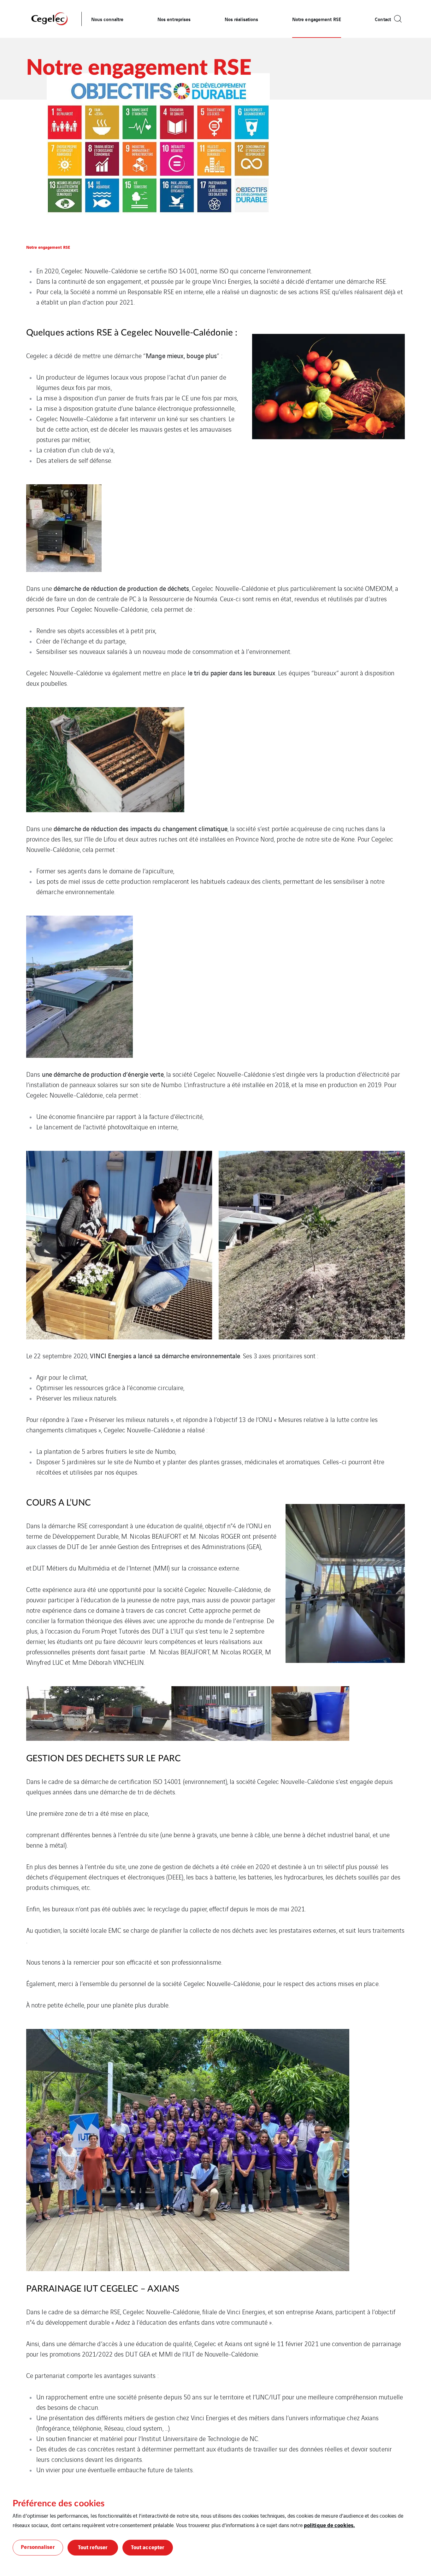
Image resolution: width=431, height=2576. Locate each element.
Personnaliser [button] (38, 2547)
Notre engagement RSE (317, 19)
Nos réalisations (242, 19)
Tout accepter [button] (148, 2547)
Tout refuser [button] (93, 2547)
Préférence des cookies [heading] (59, 2503)
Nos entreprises (174, 19)
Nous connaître (107, 19)
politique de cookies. (329, 2525)
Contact (383, 19)
